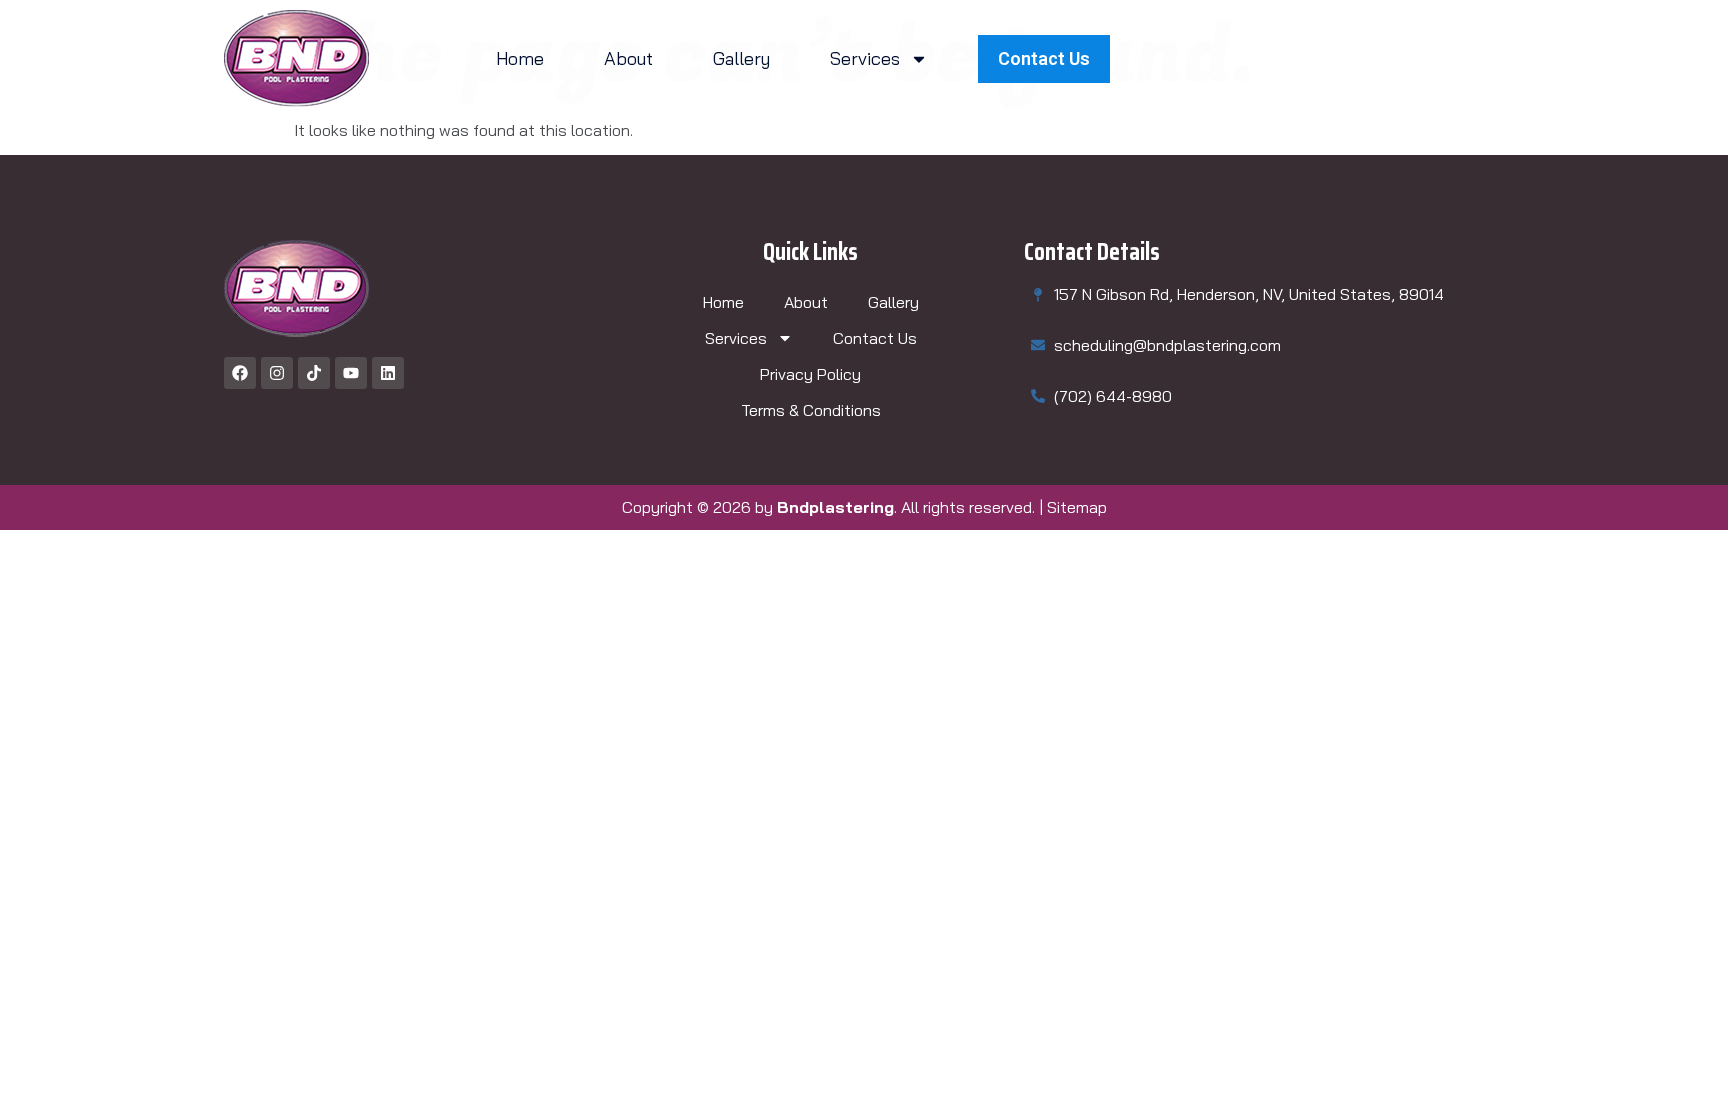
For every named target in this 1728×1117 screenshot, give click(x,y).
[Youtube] (351, 373)
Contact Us (875, 338)
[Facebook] (240, 373)
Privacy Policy (810, 374)
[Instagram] (277, 373)
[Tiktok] (314, 373)
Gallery (741, 58)
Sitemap (1077, 507)
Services (865, 58)
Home (520, 58)
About (628, 58)
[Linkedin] (388, 373)
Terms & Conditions (811, 410)
